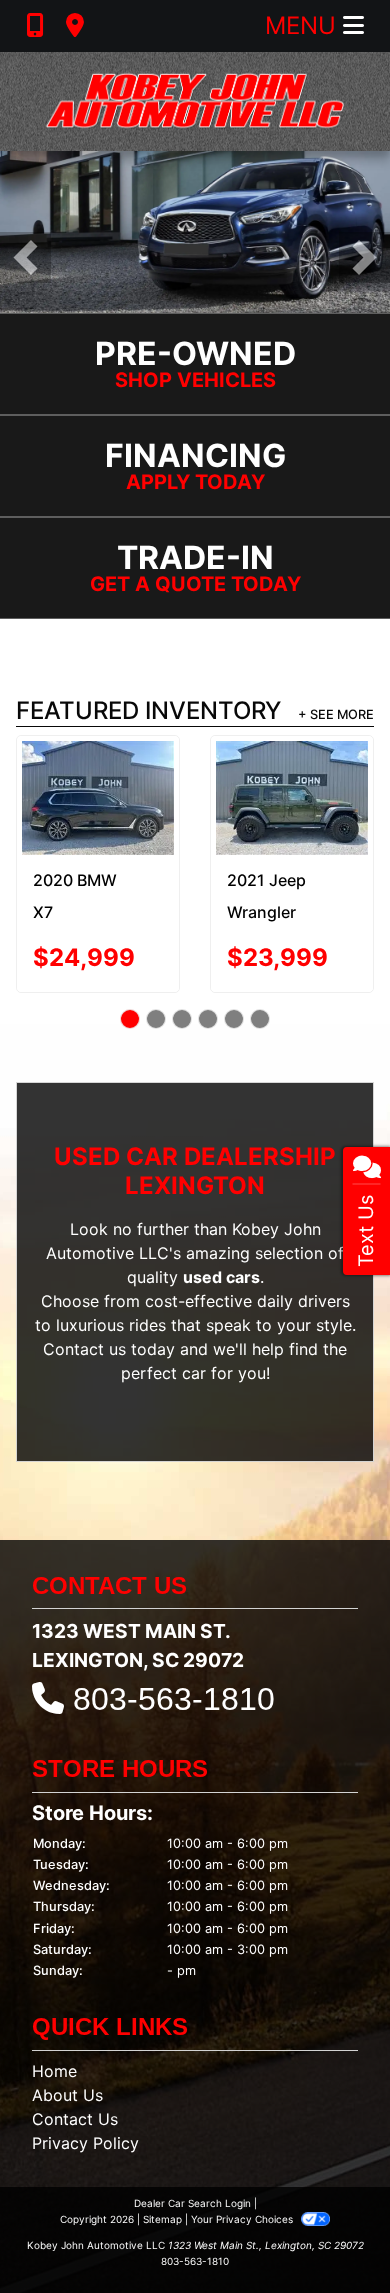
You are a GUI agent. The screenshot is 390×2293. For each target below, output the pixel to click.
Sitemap (162, 2219)
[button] (25, 257)
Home (54, 2071)
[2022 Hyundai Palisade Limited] (101, 790)
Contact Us (75, 2119)
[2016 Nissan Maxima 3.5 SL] (295, 786)
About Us (67, 2095)
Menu (304, 25)
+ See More (336, 714)
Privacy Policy (85, 2143)
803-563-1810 (174, 1699)
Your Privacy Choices (243, 2219)
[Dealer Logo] (195, 101)
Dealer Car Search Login (192, 2203)
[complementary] (330, 2233)
